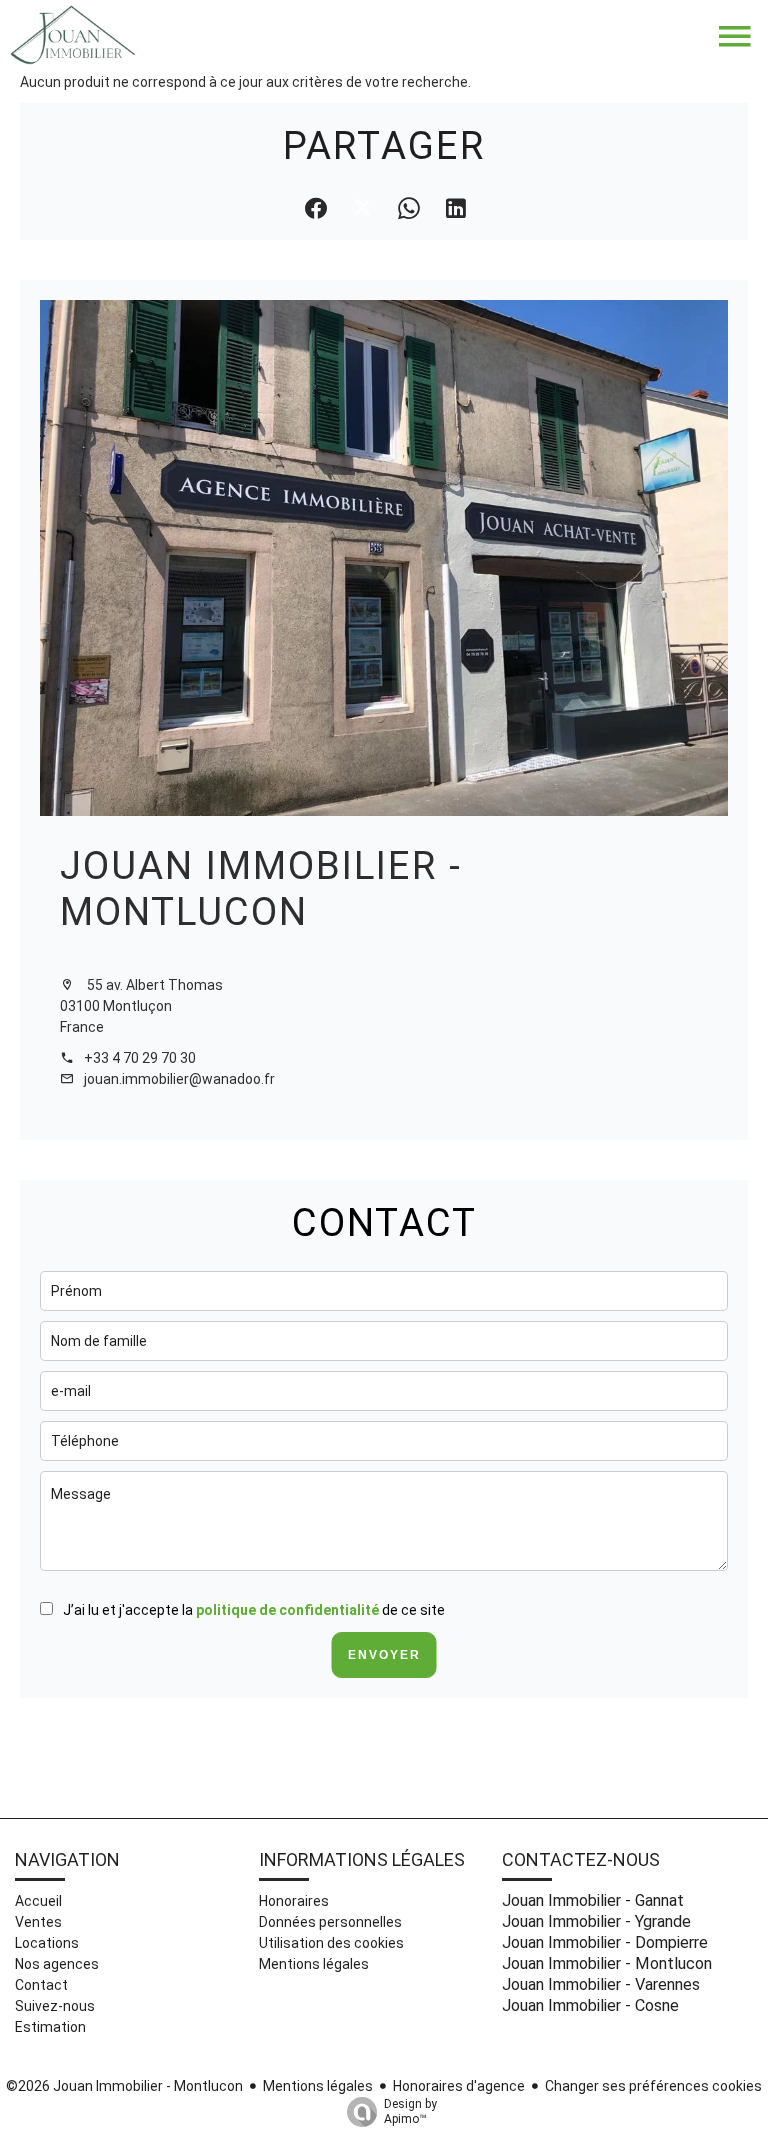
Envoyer (384, 1655)
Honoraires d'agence (459, 2086)
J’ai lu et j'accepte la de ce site (254, 1610)
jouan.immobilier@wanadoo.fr (179, 1079)
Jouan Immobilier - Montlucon (261, 888)
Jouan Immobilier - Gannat (593, 1900)
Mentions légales (318, 2086)
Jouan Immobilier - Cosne (590, 2005)
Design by (410, 2111)
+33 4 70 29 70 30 (140, 1058)
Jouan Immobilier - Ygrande (596, 1921)
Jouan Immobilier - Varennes (601, 1984)
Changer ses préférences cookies (653, 2086)
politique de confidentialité (287, 1610)
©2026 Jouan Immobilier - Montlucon (124, 2086)
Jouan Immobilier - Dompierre (605, 1942)
